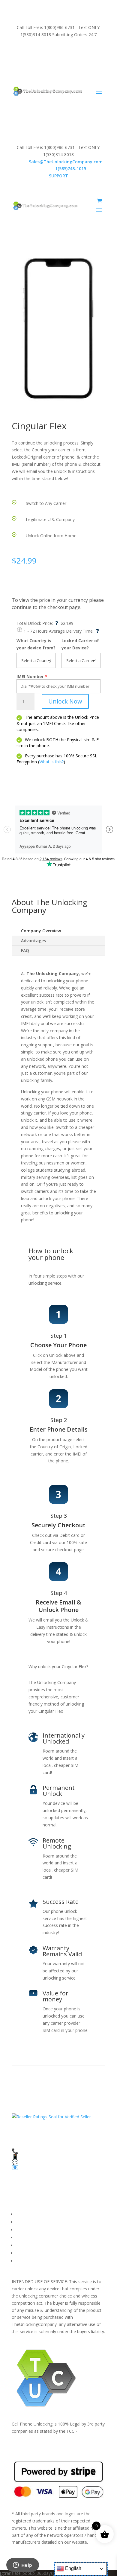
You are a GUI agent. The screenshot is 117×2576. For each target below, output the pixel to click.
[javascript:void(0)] (58, 328)
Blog (20, 2253)
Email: (59, 162)
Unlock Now (65, 701)
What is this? (51, 762)
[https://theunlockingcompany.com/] (47, 91)
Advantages (33, 941)
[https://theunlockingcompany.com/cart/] (99, 201)
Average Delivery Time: (74, 631)
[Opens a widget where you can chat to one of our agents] (22, 2566)
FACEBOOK (27, 2214)
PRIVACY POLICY (32, 2238)
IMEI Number (30, 676)
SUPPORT (52, 51)
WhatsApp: (59, 169)
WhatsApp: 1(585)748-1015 (59, 65)
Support (24, 2261)
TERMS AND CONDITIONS (43, 2230)
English (73, 2568)
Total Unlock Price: (37, 623)
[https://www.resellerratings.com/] (51, 2117)
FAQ (25, 950)
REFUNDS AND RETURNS (41, 2245)
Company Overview (41, 931)
